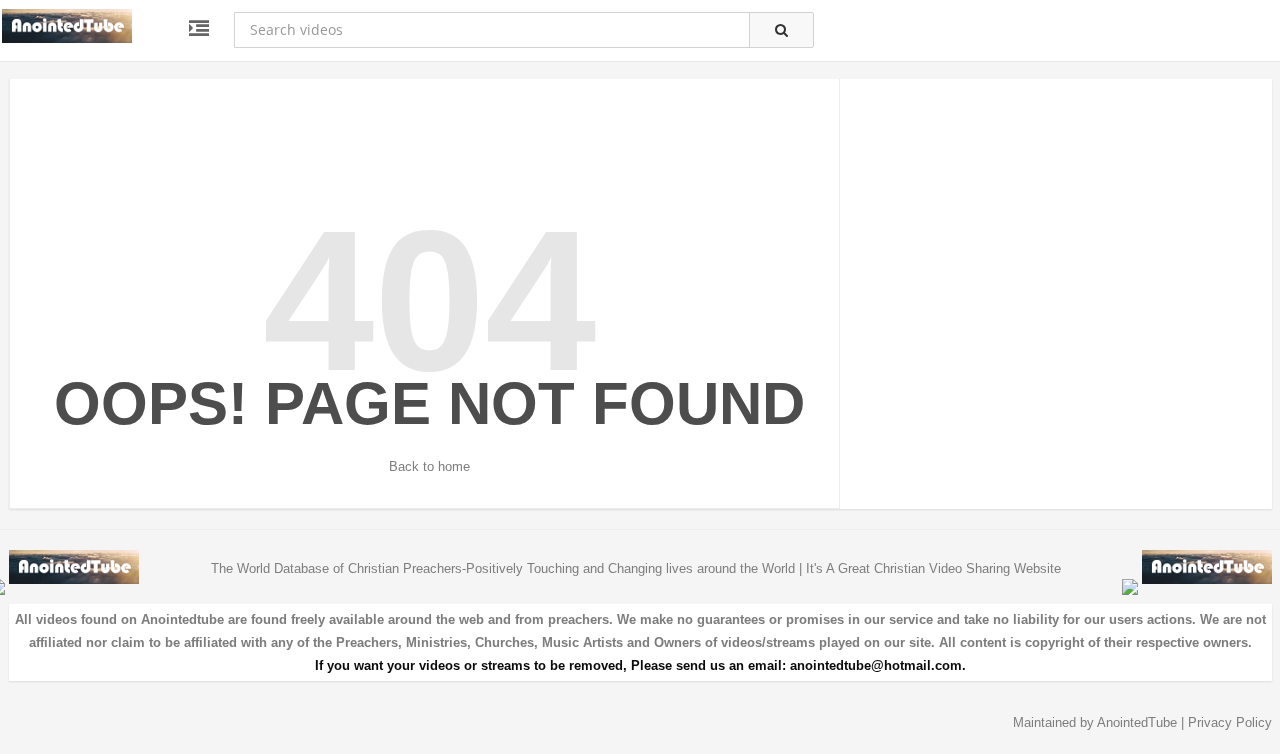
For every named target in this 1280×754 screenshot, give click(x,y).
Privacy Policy (1230, 722)
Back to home (429, 466)
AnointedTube (1137, 722)
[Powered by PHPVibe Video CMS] (1130, 586)
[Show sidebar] (199, 29)
